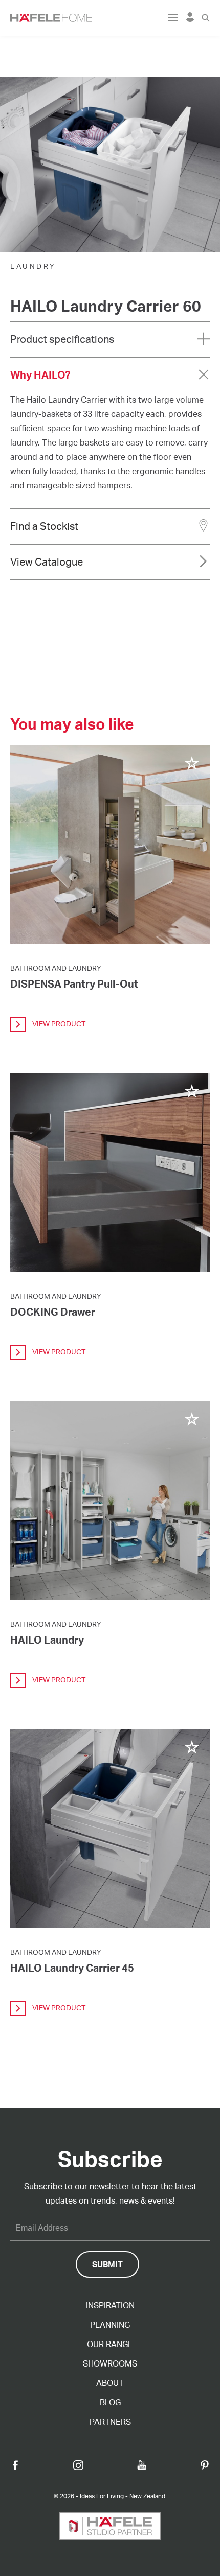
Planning (110, 2325)
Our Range (110, 2344)
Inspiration (110, 2305)
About (110, 2383)
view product (58, 1024)
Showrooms (110, 2363)
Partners (110, 2422)
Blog (110, 2402)
